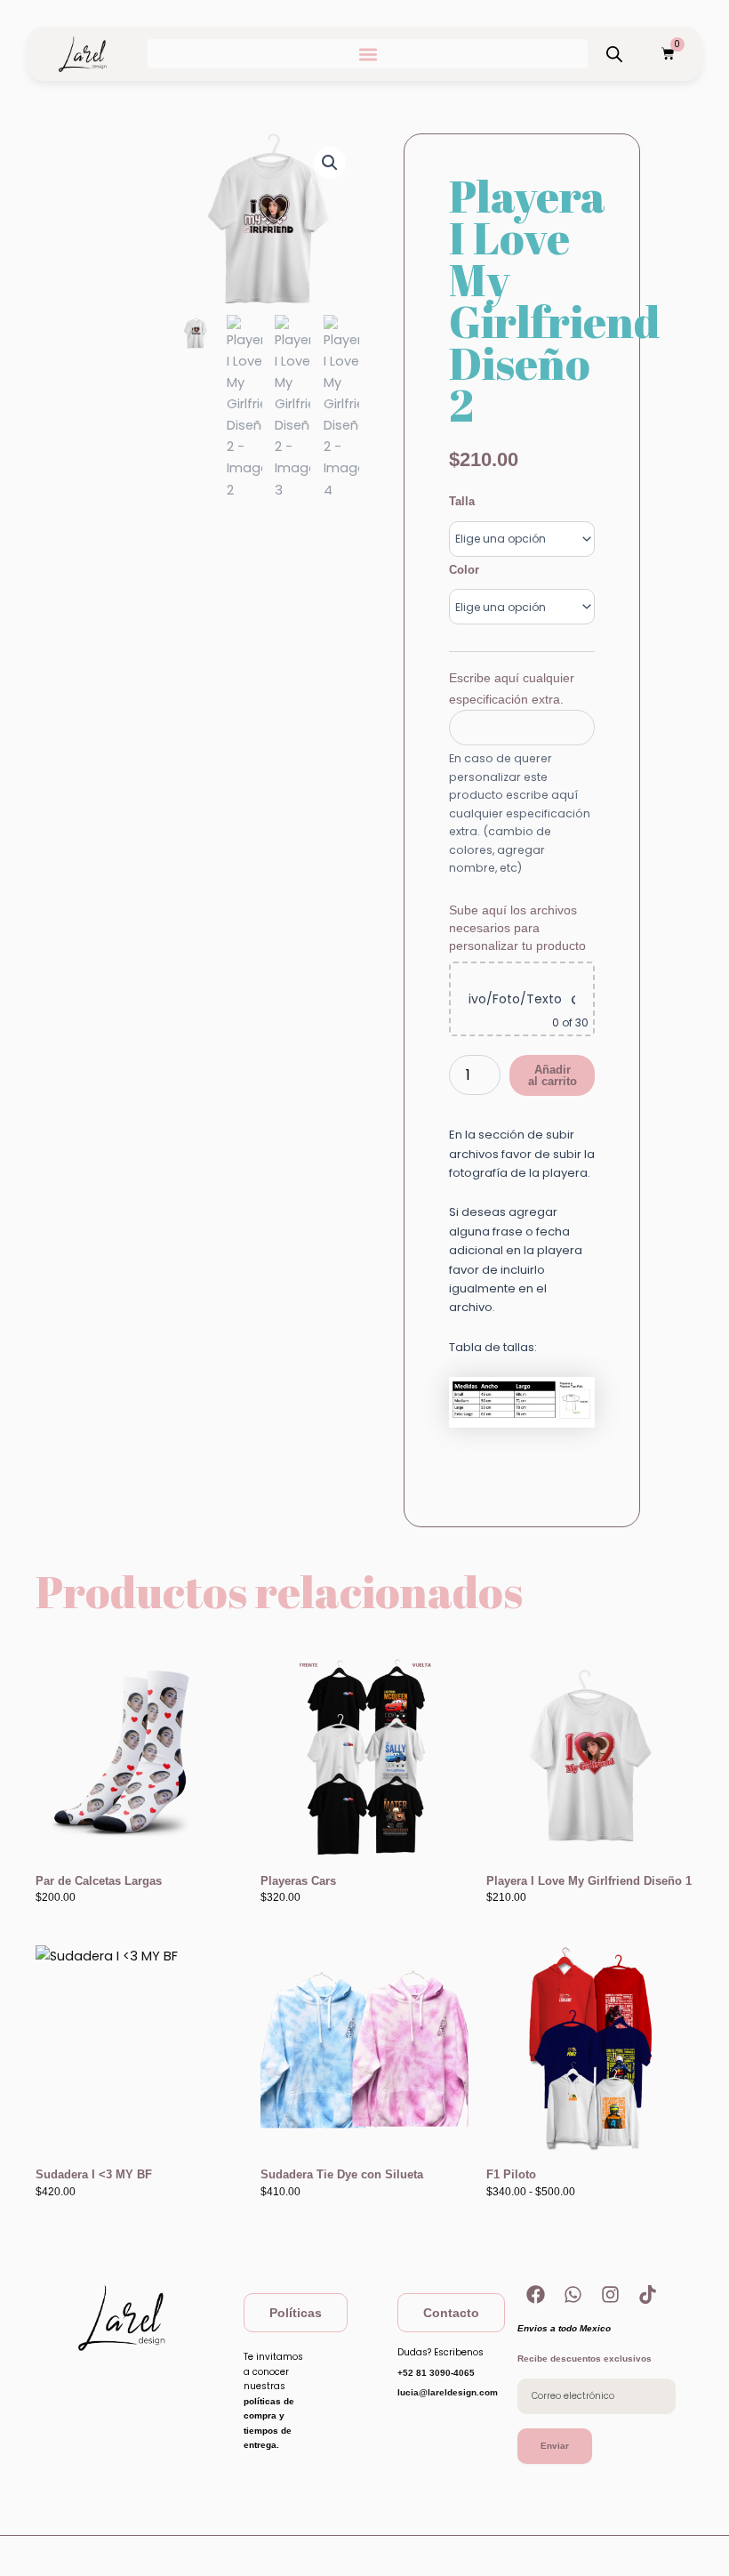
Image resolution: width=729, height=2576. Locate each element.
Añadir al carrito (553, 1075)
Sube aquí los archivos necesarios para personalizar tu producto (517, 928)
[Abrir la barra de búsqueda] (614, 54)
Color (464, 570)
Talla (462, 501)
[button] (368, 54)
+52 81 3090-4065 (436, 2373)
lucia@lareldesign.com (448, 2392)
